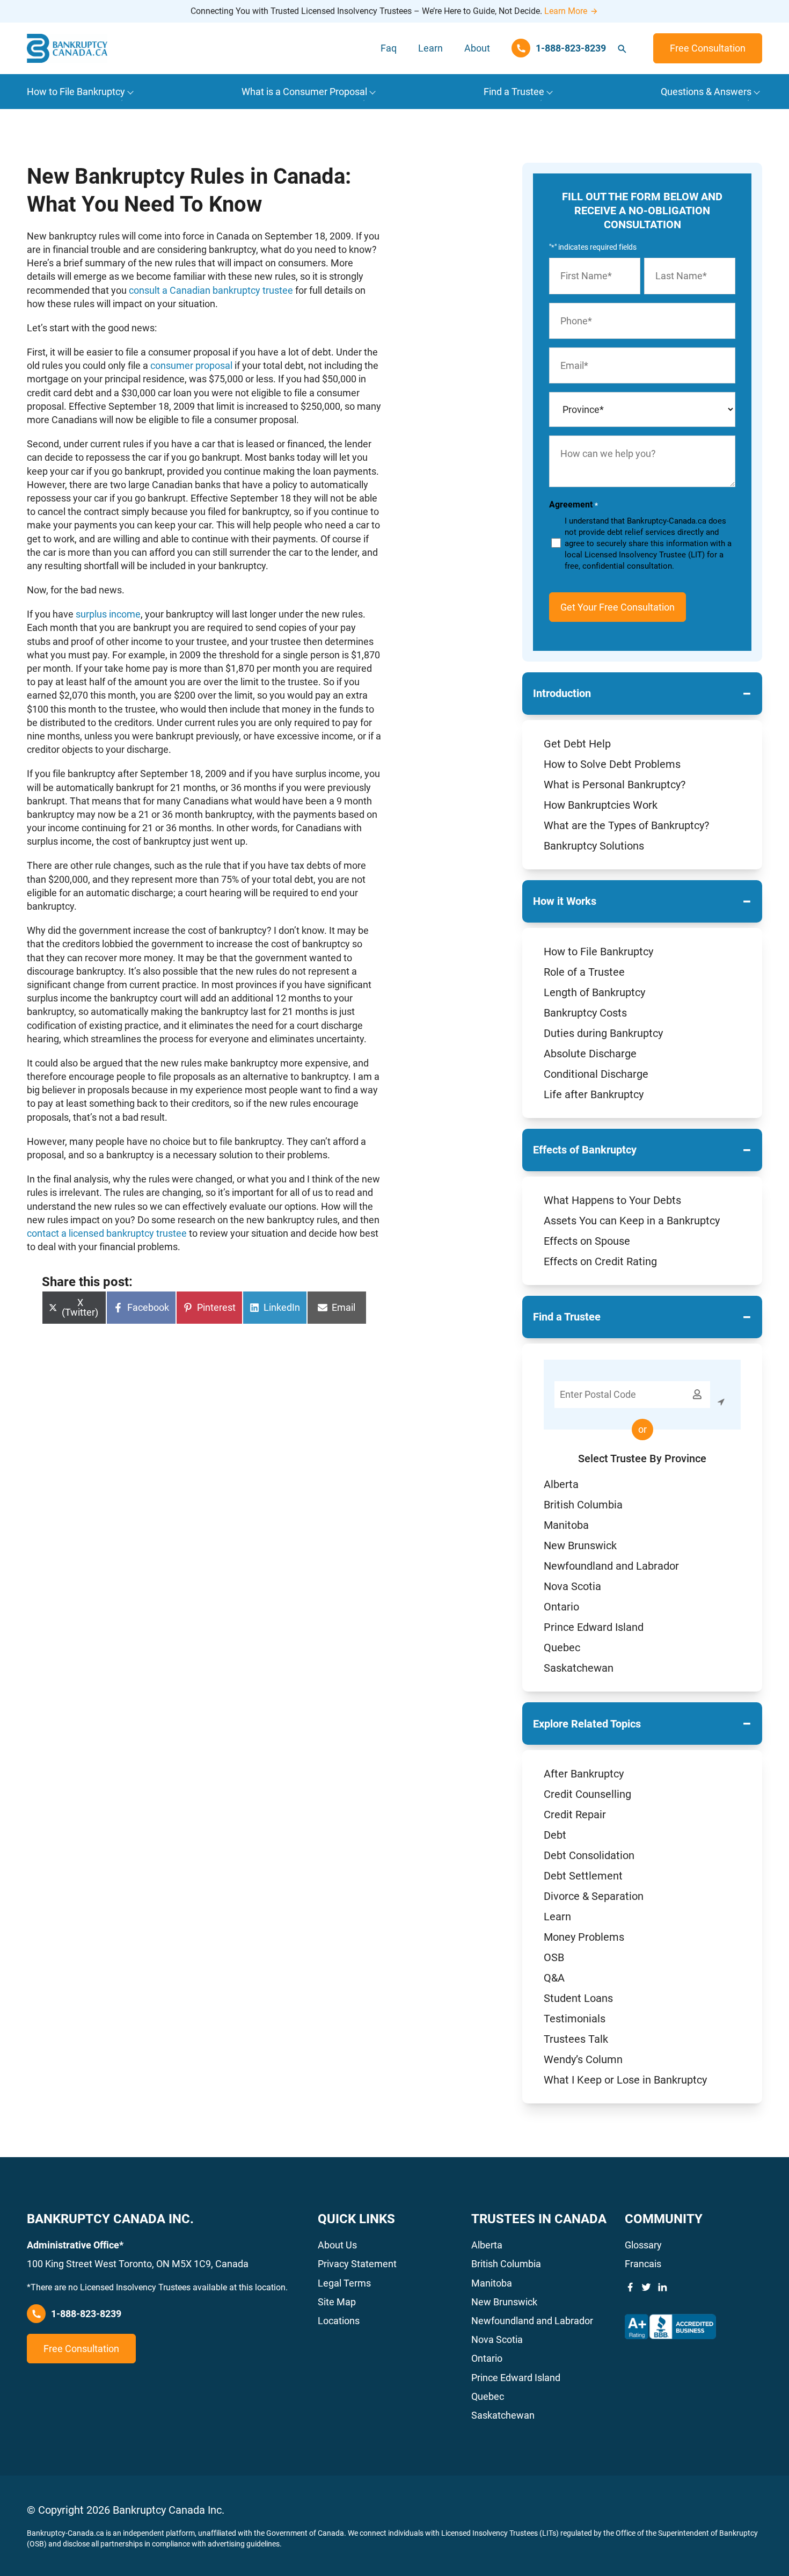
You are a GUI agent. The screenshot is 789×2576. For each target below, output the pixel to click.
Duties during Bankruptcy (603, 1033)
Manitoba (566, 1525)
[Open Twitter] (646, 2287)
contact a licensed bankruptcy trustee (107, 1233)
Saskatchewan (579, 1668)
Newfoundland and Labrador (611, 1566)
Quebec (562, 1648)
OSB (554, 1957)
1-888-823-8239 (86, 2314)
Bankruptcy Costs (585, 1013)
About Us (337, 2245)
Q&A (554, 1978)
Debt (555, 1835)
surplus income (108, 614)
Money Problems (584, 1937)
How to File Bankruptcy (598, 952)
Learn (430, 48)
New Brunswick (580, 1545)
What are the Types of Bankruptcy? (626, 825)
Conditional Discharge (596, 1074)
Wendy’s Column (583, 2059)
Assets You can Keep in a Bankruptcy (632, 1221)
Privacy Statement (357, 2264)
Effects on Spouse (587, 1241)
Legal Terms (344, 2283)
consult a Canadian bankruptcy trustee (211, 290)
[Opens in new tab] (670, 2327)
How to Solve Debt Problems (612, 764)
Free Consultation (708, 48)
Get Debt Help (577, 744)
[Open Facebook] (630, 2287)
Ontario (561, 1607)
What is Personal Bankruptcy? (615, 785)
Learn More (566, 11)
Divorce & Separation (594, 1896)
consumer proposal (191, 365)
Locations (339, 2321)
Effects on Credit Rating (600, 1261)
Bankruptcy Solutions (594, 846)
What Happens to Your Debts (612, 1200)
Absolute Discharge (590, 1054)
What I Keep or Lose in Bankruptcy (625, 2080)
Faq (389, 48)
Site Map (337, 2302)
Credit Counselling (587, 1794)
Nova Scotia (572, 1586)
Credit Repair (575, 1815)
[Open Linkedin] (662, 2287)
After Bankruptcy (584, 1774)
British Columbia (583, 1505)
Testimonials (575, 2019)
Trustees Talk (576, 2039)
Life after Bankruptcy (594, 1094)
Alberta (561, 1484)
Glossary (643, 2245)
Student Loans (578, 1998)
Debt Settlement (583, 1876)
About (477, 48)
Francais (643, 2264)
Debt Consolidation (589, 1855)
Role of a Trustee (584, 972)
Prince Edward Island (594, 1627)
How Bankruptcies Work (601, 805)
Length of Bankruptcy (594, 992)
